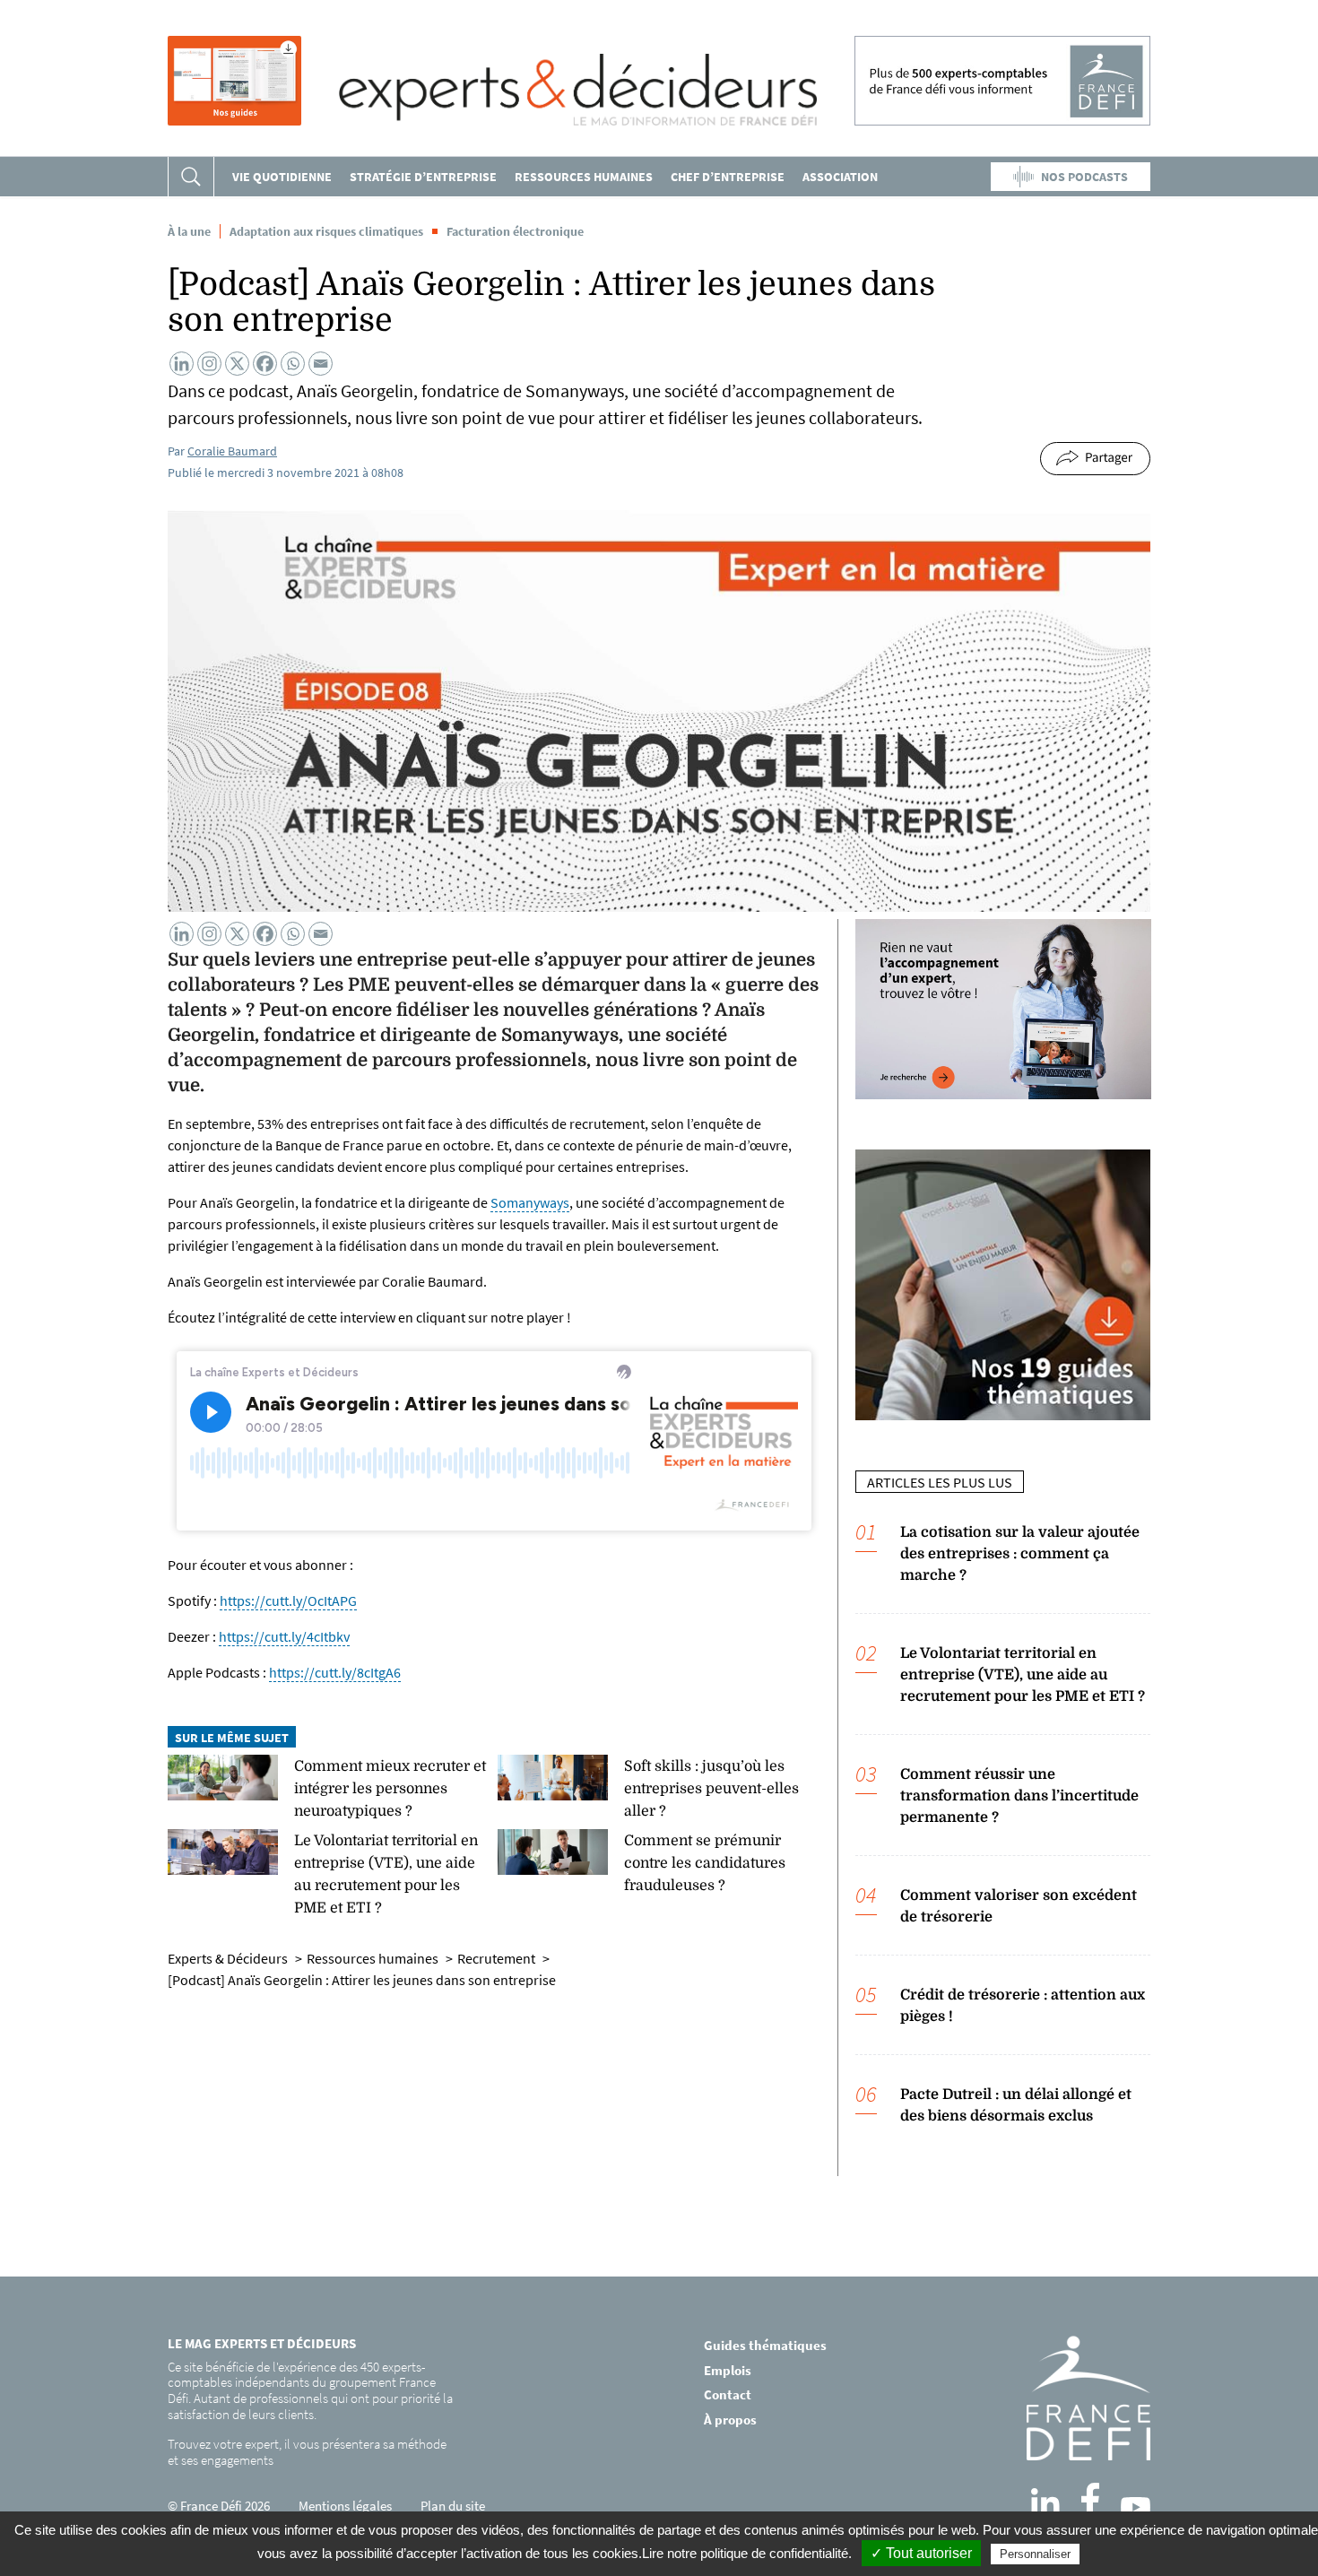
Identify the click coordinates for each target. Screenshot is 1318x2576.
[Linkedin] (182, 364)
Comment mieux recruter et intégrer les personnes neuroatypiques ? (390, 1789)
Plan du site (453, 2506)
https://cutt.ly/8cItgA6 (335, 1672)
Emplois (728, 2370)
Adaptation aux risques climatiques (326, 231)
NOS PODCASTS (1084, 177)
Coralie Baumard (232, 451)
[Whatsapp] (293, 364)
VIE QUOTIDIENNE (282, 177)
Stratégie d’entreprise (423, 177)
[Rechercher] (191, 177)
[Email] (321, 364)
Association (840, 177)
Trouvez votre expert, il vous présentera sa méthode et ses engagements (307, 2452)
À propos (730, 2420)
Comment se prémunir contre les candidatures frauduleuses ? (705, 1863)
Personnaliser (1035, 2554)
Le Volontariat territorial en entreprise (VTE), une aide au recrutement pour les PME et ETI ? (1023, 1675)
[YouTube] (1136, 2507)
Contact (728, 2394)
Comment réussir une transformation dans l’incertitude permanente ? (1019, 1796)
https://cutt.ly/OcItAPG (288, 1600)
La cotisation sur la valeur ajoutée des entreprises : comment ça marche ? (1020, 1554)
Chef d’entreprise (728, 177)
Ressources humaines (584, 177)
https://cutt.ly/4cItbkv (284, 1636)
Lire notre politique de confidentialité (745, 2553)
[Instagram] (209, 364)
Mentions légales (345, 2506)
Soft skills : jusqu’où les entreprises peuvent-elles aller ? (711, 1789)
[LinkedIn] (1045, 2502)
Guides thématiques (765, 2345)
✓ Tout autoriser (921, 2553)
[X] (237, 364)
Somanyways (530, 1202)
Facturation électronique (515, 231)
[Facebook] (265, 364)
